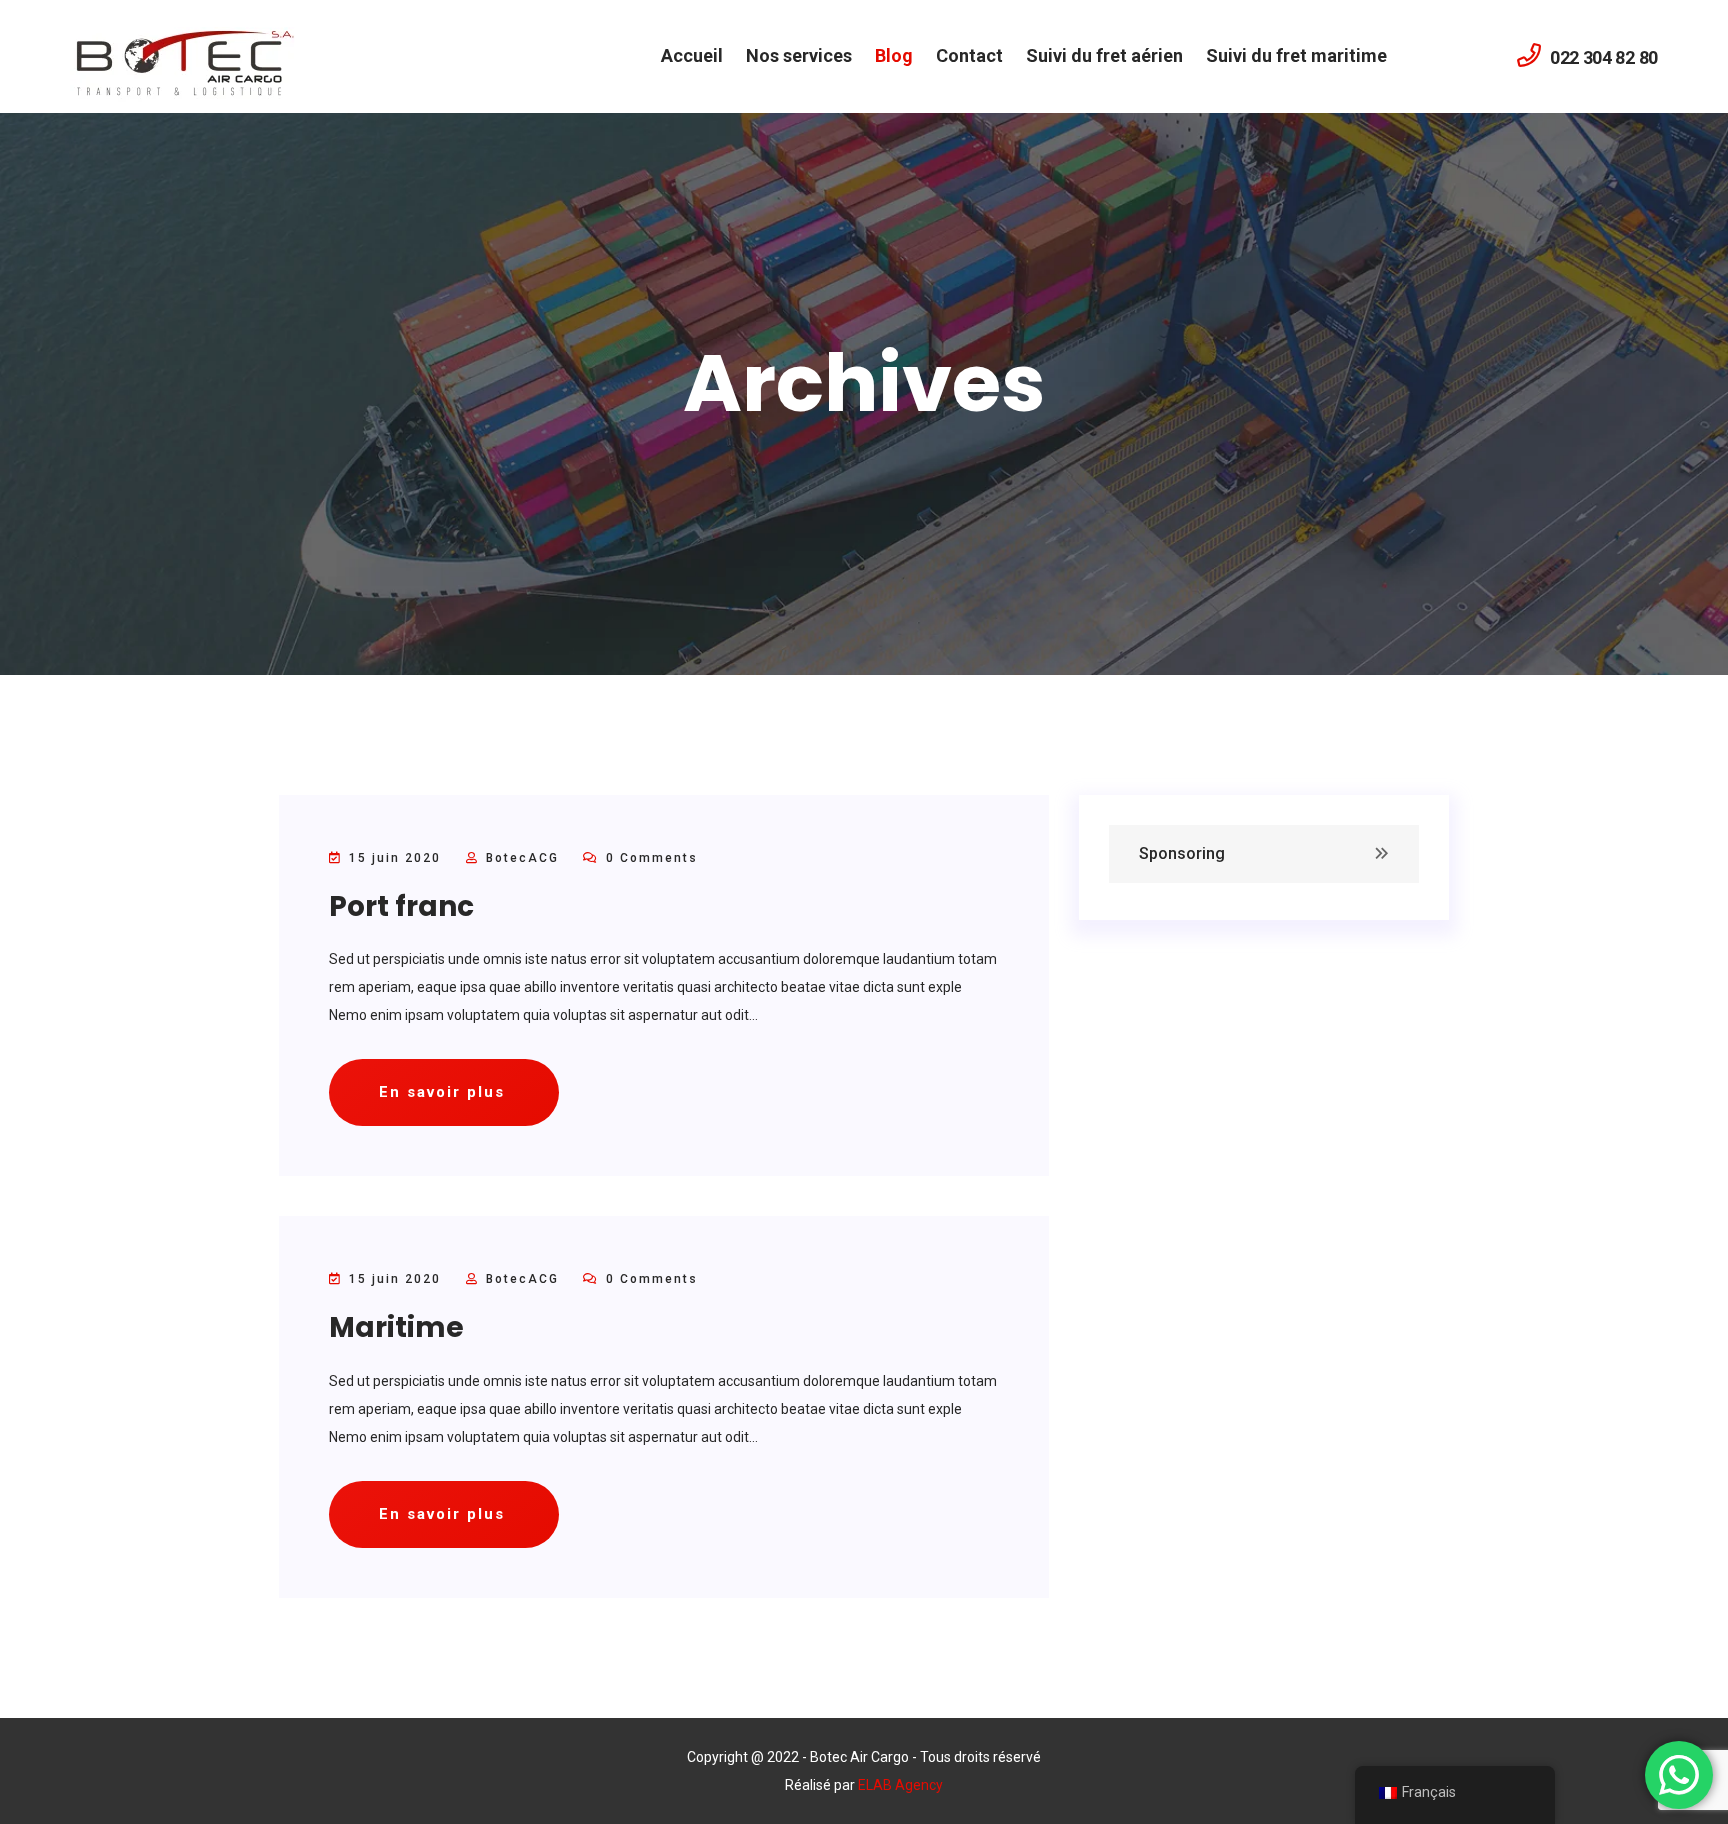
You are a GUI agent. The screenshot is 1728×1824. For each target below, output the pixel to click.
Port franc (401, 906)
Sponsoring (1182, 853)
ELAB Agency (900, 1785)
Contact (969, 55)
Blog (894, 55)
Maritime (396, 1327)
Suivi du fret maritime (1296, 55)
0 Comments (649, 858)
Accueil (692, 55)
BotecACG (522, 858)
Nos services (799, 55)
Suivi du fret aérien (1104, 55)
